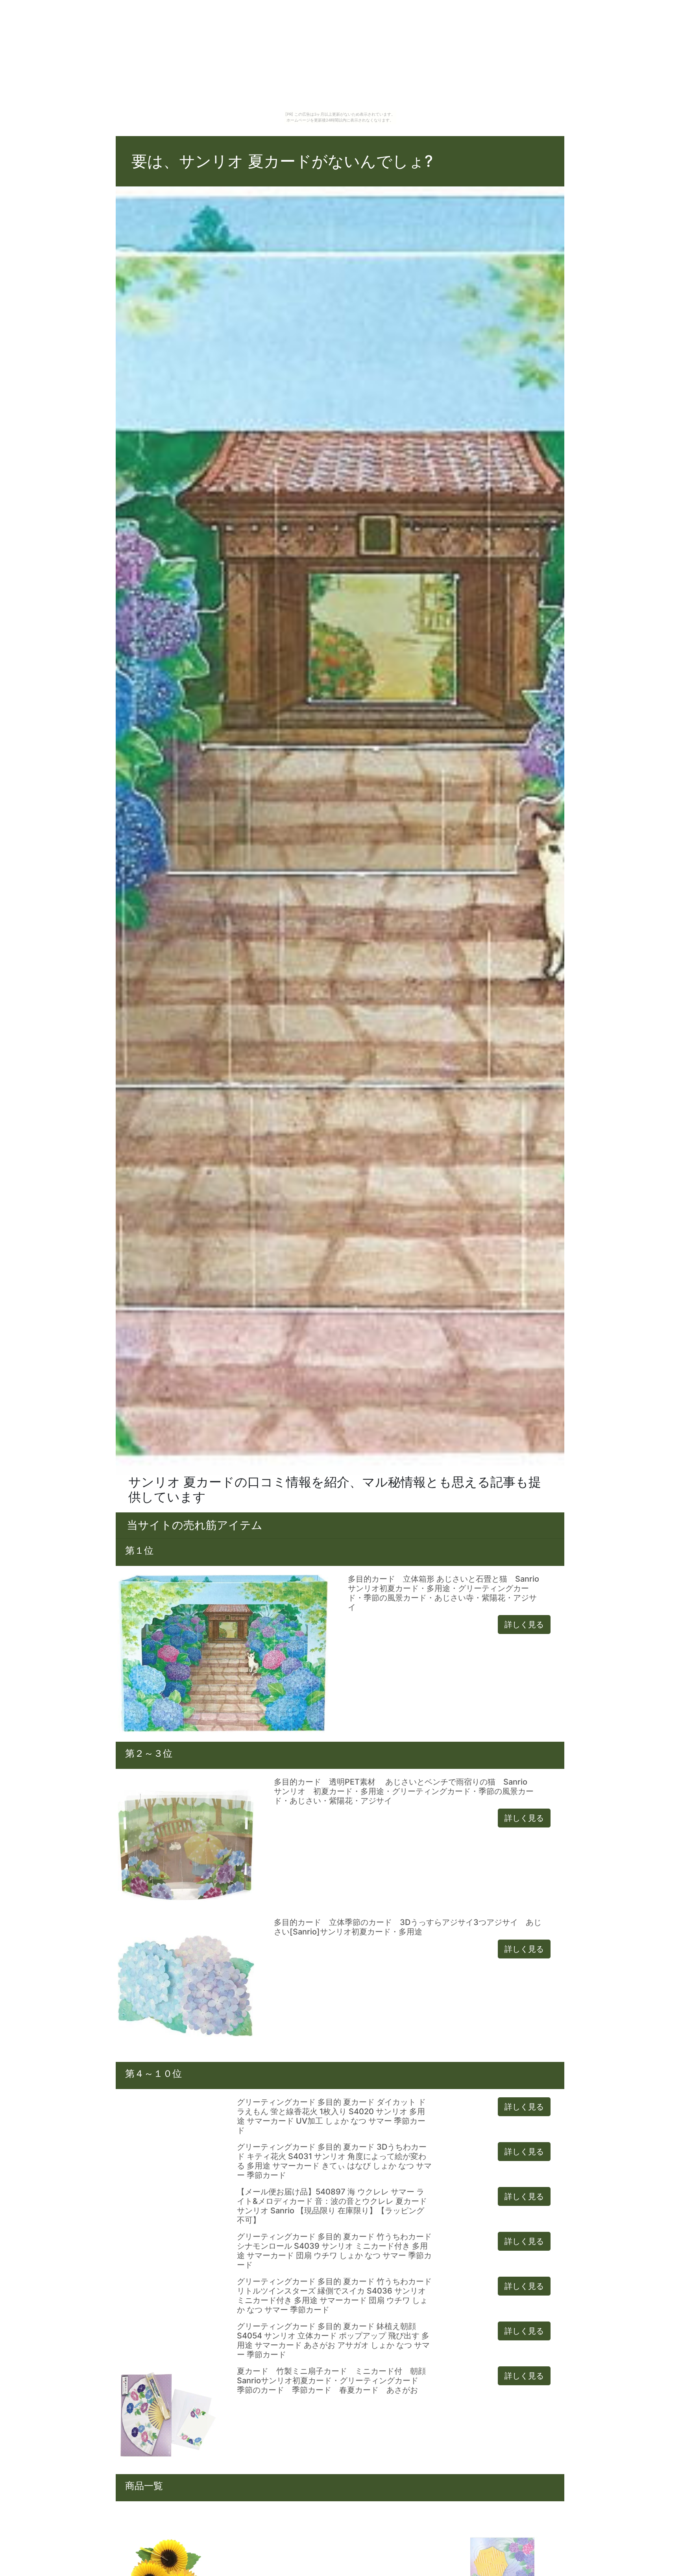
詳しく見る (524, 1625)
